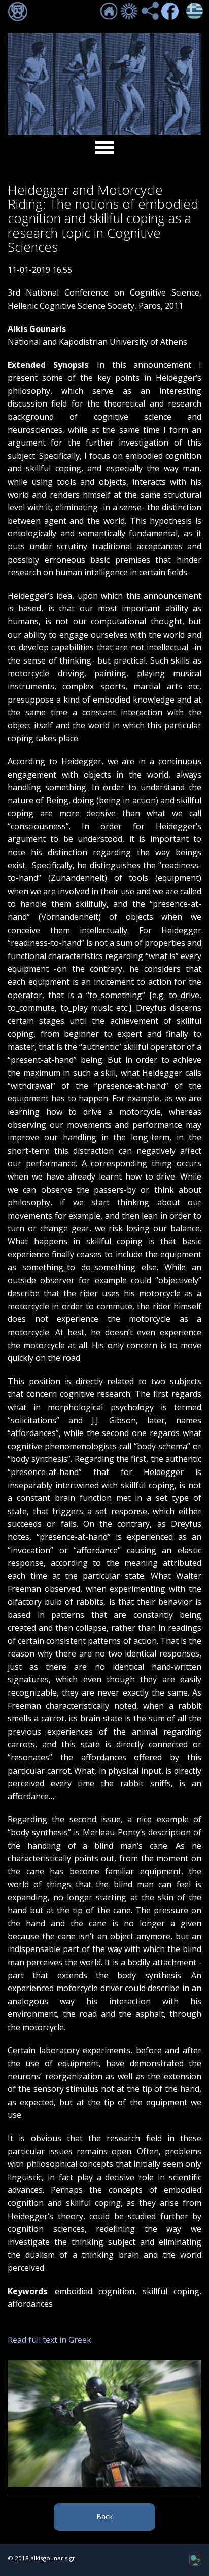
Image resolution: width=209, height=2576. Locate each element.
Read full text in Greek (49, 2340)
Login (18, 12)
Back (104, 2516)
